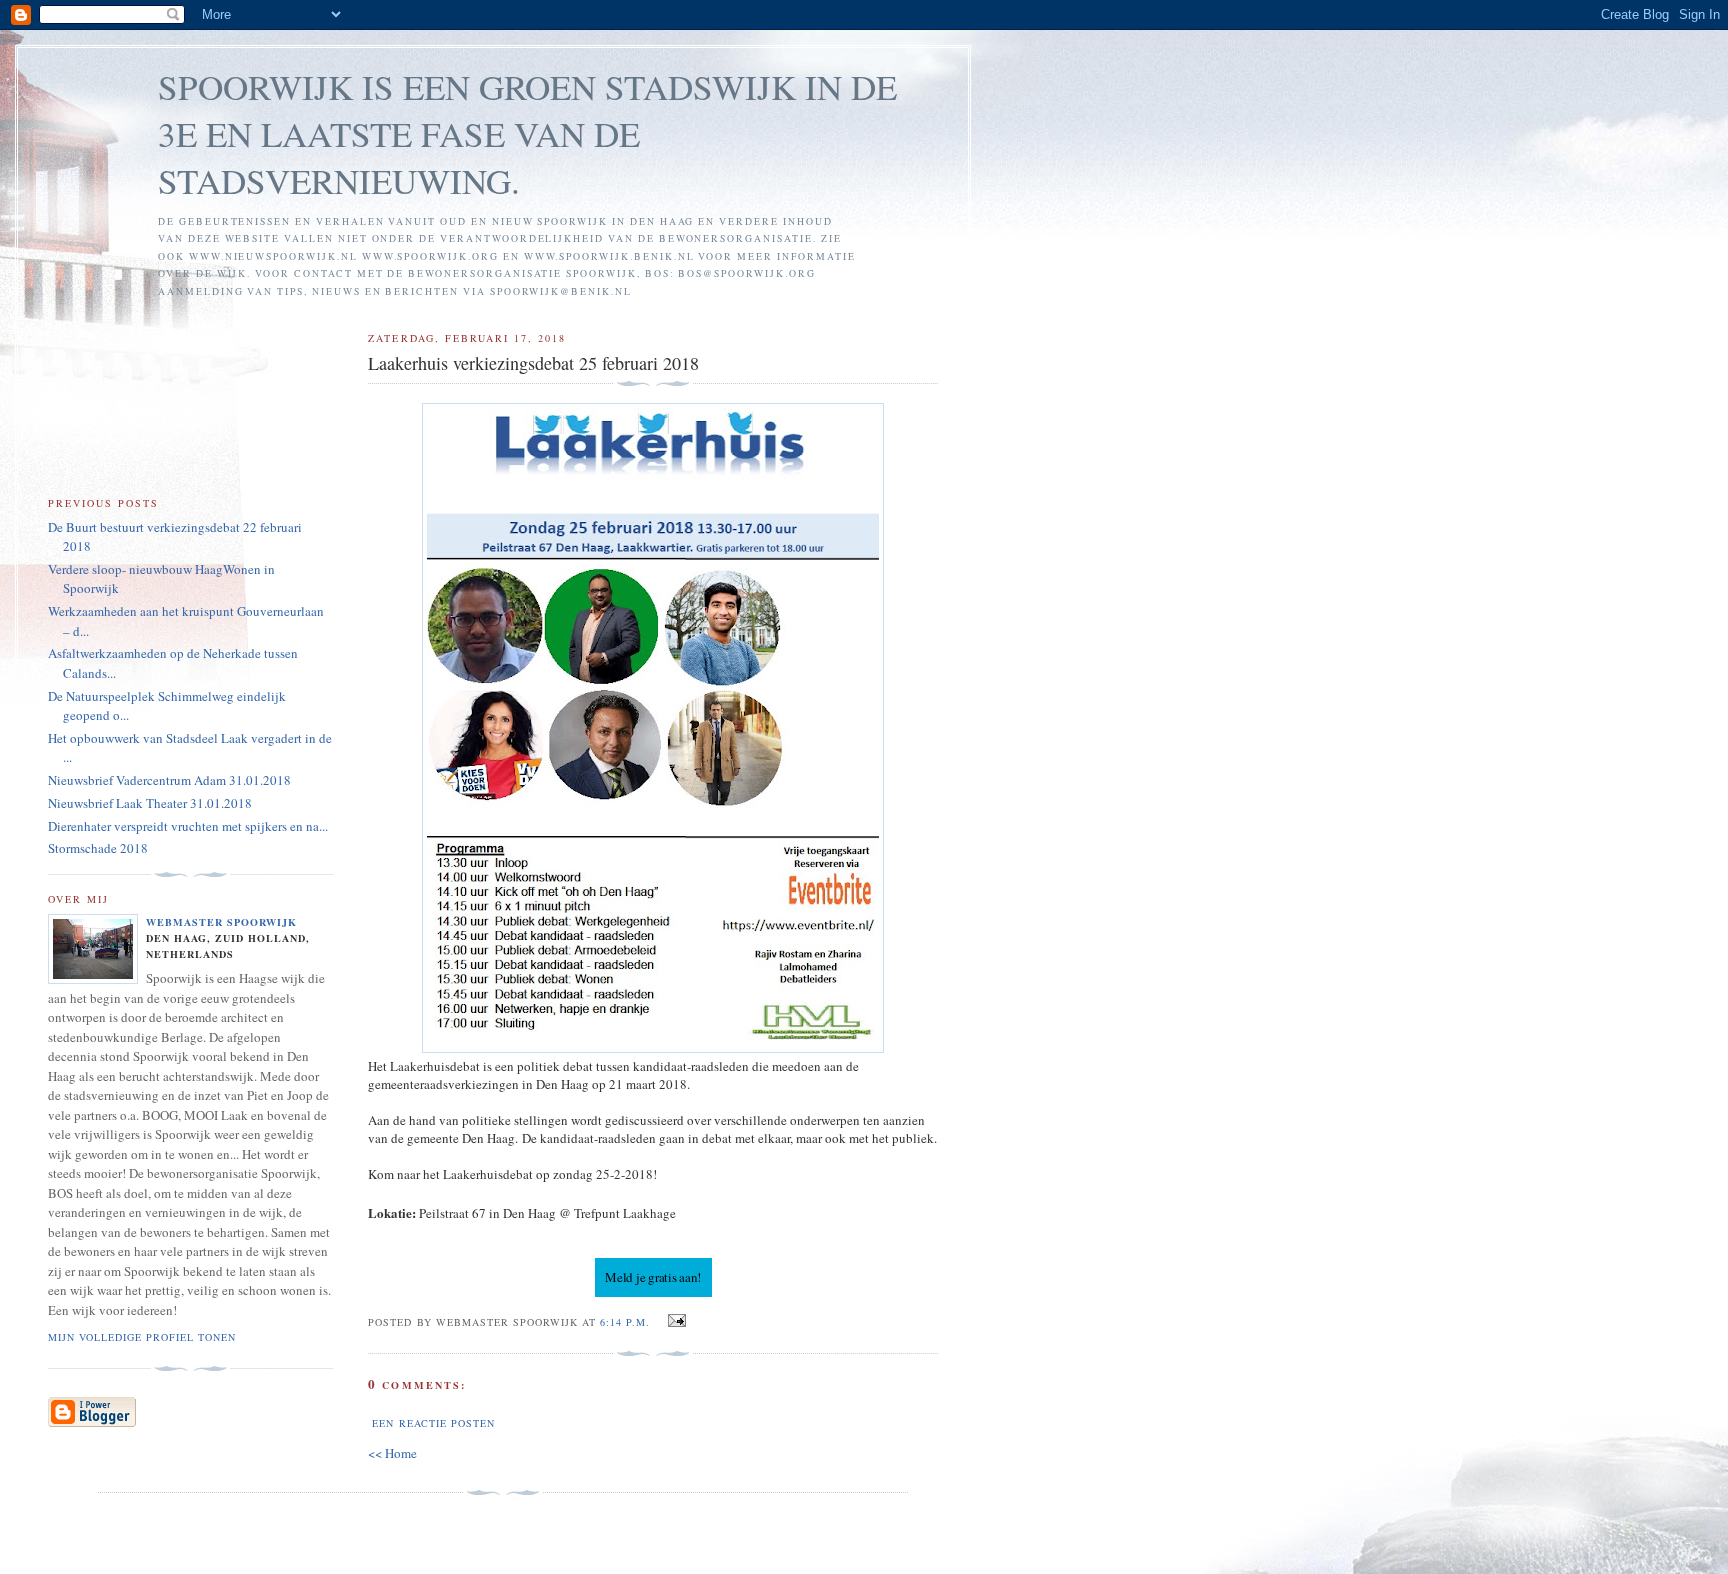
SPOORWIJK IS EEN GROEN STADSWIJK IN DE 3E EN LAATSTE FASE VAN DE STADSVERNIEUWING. (527, 133)
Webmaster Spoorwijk (221, 922)
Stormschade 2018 (98, 848)
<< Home (392, 1453)
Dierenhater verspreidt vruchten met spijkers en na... (188, 826)
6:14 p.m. (625, 1322)
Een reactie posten (433, 1423)
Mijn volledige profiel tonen (142, 1337)
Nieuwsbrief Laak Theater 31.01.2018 (150, 803)
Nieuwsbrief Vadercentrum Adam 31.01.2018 (169, 780)
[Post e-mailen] (673, 1321)
